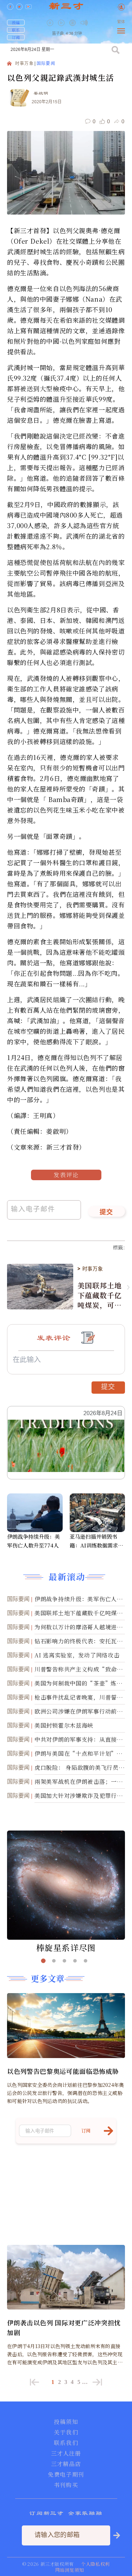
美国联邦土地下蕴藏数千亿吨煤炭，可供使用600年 (99, 1295)
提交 (106, 1213)
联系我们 (66, 2443)
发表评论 (66, 1175)
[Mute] (84, 23)
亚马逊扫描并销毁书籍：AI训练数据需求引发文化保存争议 (96, 1541)
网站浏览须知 (70, 2570)
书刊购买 (66, 2485)
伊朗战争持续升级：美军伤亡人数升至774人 (33, 1541)
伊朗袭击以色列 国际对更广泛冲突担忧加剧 (64, 2327)
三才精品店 (66, 2464)
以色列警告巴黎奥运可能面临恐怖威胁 (63, 2071)
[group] (73, 28)
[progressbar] (95, 23)
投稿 (16, 22)
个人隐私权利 (95, 2564)
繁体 (121, 22)
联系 (16, 30)
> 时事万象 (90, 1269)
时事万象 (24, 64)
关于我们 (66, 2432)
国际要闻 (46, 64)
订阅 (16, 37)
